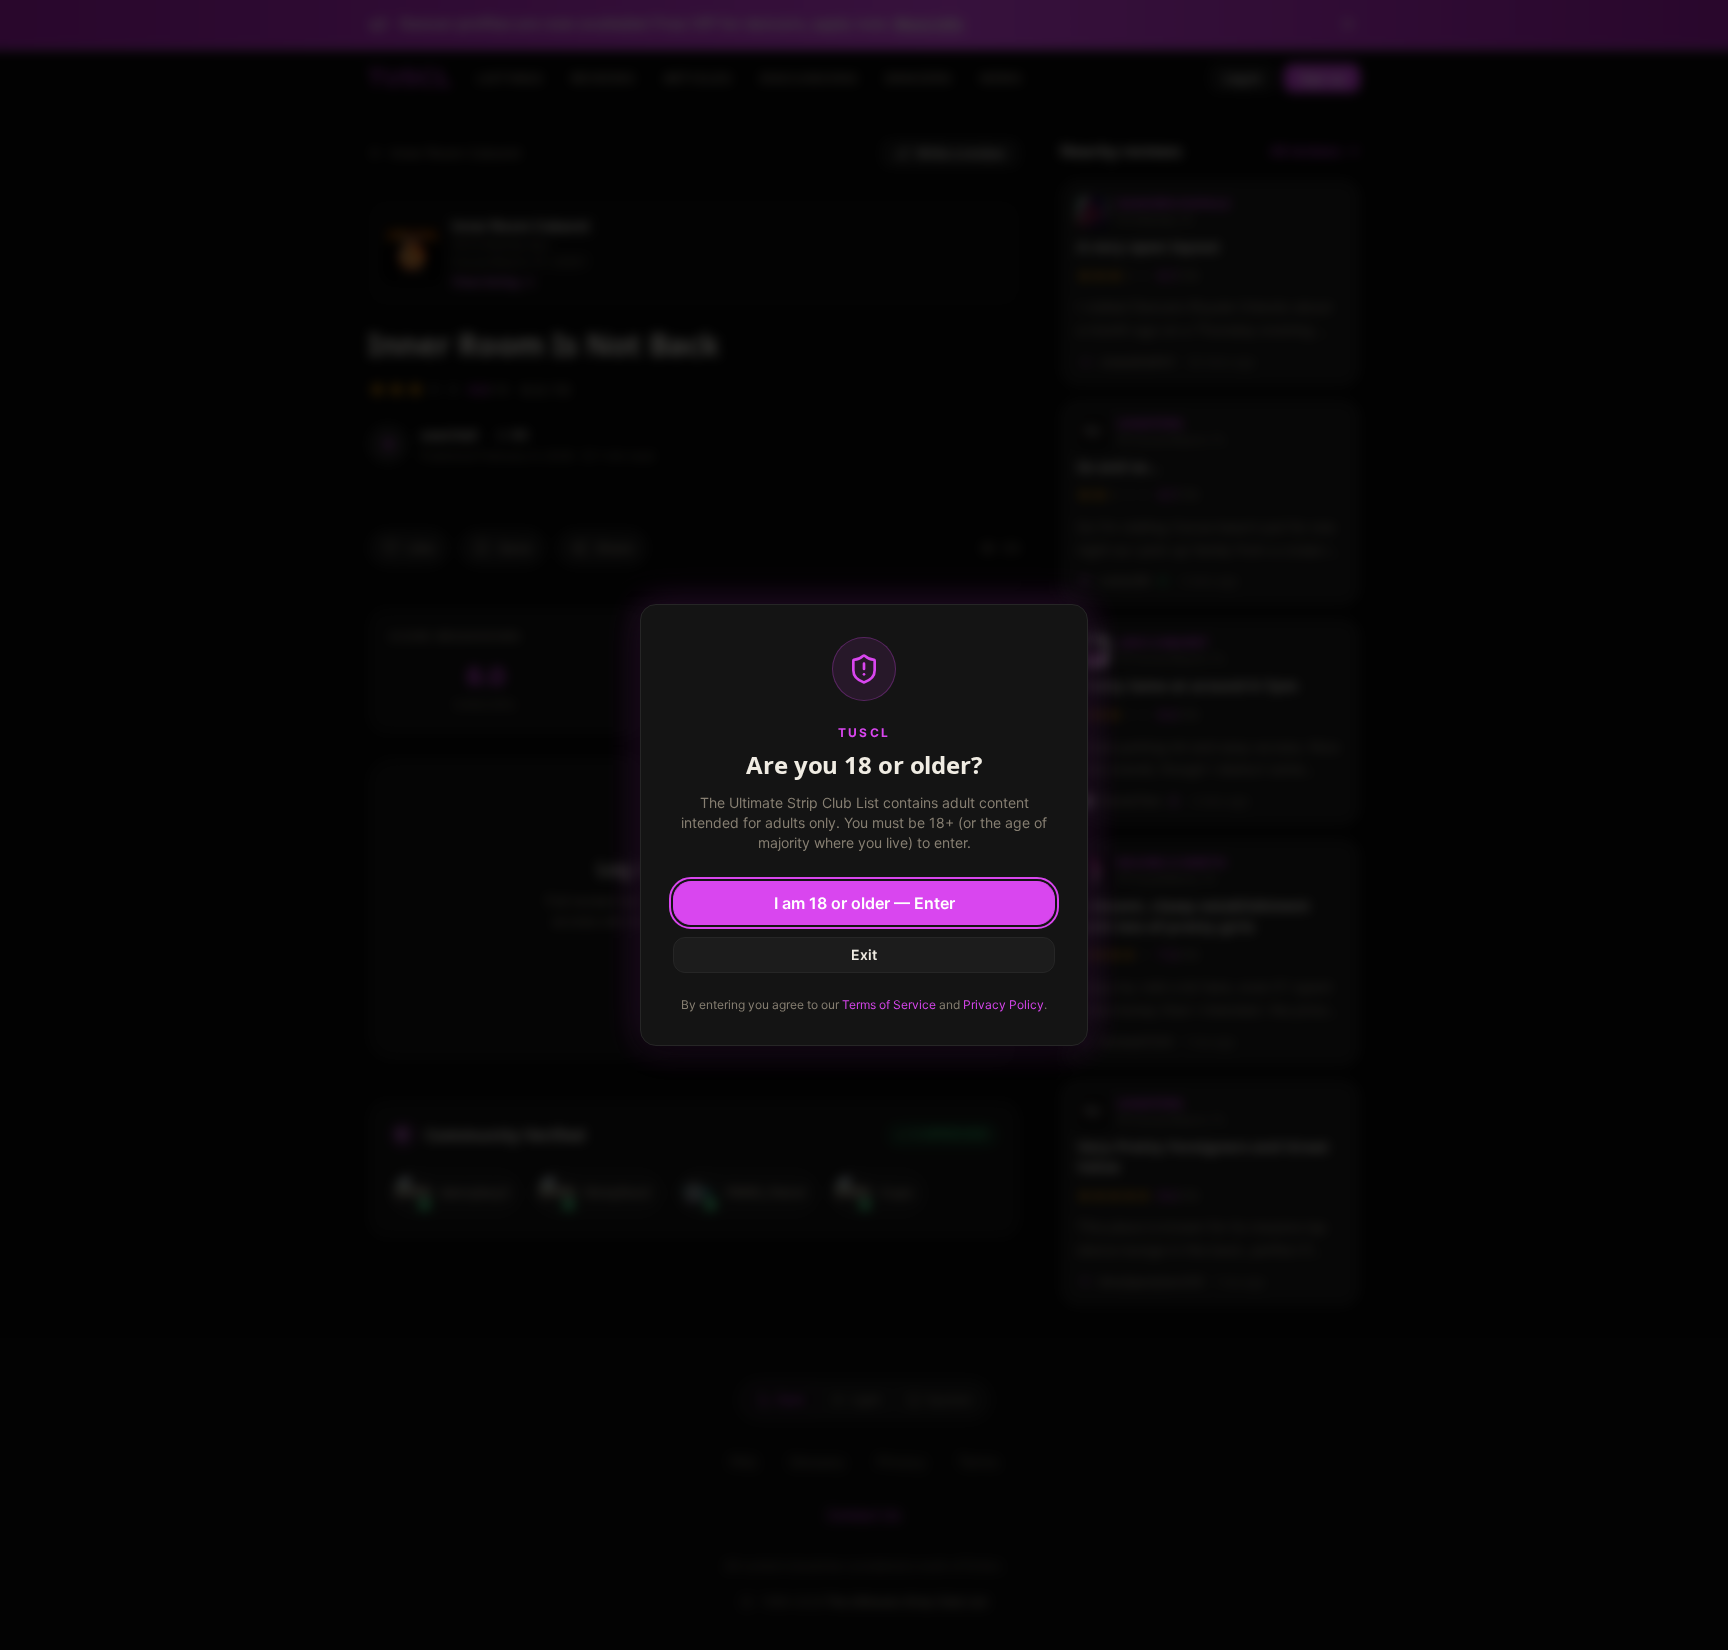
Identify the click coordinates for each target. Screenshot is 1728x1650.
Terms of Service (889, 1004)
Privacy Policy (1003, 1004)
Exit (864, 954)
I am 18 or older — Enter (864, 903)
